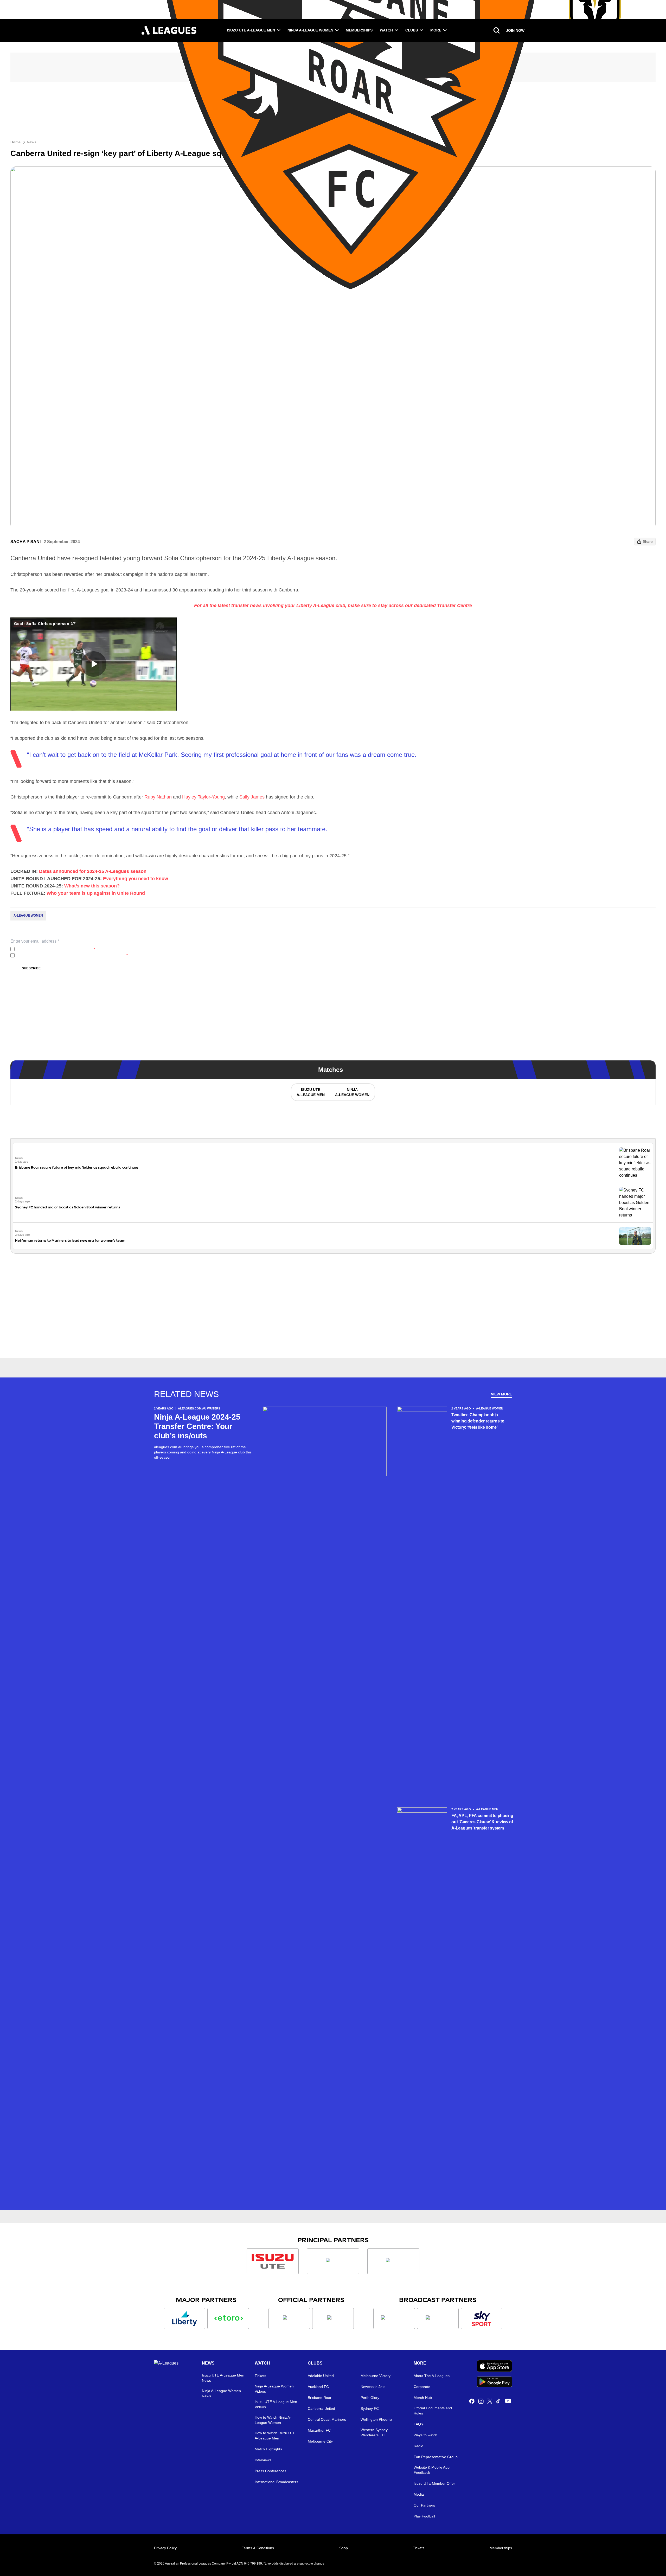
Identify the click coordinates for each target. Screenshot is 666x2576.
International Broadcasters (276, 2482)
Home (15, 142)
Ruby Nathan (158, 797)
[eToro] (228, 2319)
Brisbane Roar (320, 2398)
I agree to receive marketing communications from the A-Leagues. (72, 955)
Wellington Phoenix (376, 2419)
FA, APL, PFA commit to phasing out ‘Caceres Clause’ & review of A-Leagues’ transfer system (482, 1822)
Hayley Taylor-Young (203, 797)
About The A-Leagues (432, 2376)
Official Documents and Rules (433, 2411)
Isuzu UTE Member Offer (434, 2483)
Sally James (252, 797)
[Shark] (393, 2261)
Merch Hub (423, 2398)
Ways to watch (425, 2435)
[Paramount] (438, 2319)
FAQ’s (419, 2424)
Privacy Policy (51, 949)
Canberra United (321, 2408)
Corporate (422, 2387)
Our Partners (424, 2505)
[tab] (310, 1092)
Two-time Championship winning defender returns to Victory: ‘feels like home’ (478, 1421)
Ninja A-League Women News (221, 2393)
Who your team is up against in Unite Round (96, 893)
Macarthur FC (319, 2430)
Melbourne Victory (376, 2376)
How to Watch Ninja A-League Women (273, 2420)
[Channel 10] (394, 2319)
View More (501, 1394)
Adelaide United (321, 2376)
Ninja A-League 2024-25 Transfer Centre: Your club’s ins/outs (197, 1426)
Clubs (412, 30)
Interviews (263, 2460)
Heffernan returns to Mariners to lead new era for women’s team (70, 1241)
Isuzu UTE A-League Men (251, 30)
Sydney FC (370, 2408)
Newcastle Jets (373, 2387)
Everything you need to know (136, 879)
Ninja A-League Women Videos (274, 2389)
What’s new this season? (92, 886)
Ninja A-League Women (310, 30)
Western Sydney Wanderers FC (374, 2432)
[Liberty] (184, 2319)
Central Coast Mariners (327, 2419)
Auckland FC (318, 2387)
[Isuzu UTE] (273, 2261)
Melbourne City (320, 2441)
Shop (344, 2548)
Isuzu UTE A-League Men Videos (276, 2404)
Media (419, 2494)
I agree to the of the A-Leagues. (56, 949)
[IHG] (333, 2319)
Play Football (424, 2516)
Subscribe (31, 968)
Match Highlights (268, 2449)
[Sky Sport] (482, 2319)
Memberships (359, 30)
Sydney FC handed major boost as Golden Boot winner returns (68, 1207)
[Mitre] (289, 2319)
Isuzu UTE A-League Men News (223, 2378)
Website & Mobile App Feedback (432, 2470)
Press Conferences (270, 2471)
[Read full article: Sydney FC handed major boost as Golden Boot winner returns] (635, 1203)
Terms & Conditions (258, 2548)
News (32, 142)
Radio (418, 2446)
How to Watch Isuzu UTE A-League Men (275, 2436)
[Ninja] (333, 2261)
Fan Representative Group (436, 2457)
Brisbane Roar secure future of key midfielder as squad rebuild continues (77, 1167)
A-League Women (28, 916)
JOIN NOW (515, 30)
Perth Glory (370, 2398)
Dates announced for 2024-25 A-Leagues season (93, 871)
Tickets (260, 2376)
